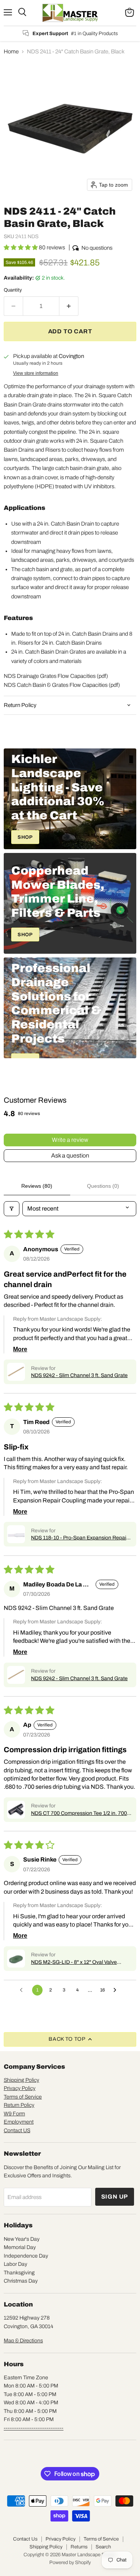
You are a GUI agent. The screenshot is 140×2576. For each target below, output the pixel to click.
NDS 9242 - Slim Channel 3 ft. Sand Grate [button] (79, 1375)
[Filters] (12, 1209)
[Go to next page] (117, 1990)
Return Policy (19, 2105)
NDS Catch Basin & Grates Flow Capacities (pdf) (62, 685)
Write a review (70, 1140)
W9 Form (14, 2114)
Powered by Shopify (70, 2563)
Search (103, 2547)
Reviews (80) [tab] (37, 1186)
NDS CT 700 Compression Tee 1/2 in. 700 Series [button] (79, 1814)
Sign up (115, 2197)
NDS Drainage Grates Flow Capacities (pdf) (56, 676)
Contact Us (25, 2539)
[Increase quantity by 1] (69, 306)
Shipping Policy (21, 2080)
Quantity (13, 290)
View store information (36, 373)
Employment (19, 2122)
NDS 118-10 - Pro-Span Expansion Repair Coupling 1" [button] (80, 1538)
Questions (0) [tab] (103, 1186)
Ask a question (70, 1155)
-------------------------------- (34, 2428)
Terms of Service (23, 2097)
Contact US (17, 2130)
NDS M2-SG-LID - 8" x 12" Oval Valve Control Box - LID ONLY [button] (74, 1963)
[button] (21, 247)
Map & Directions (23, 2341)
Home (11, 52)
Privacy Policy (20, 2088)
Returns (79, 2547)
